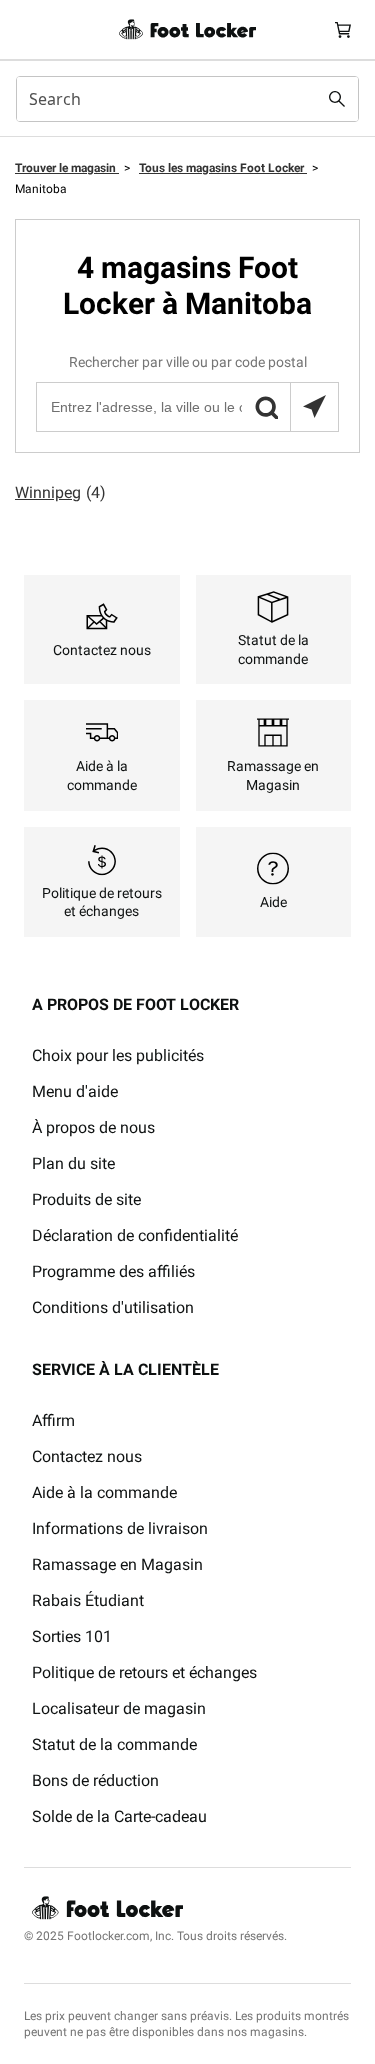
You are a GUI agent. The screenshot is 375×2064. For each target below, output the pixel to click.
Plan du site (73, 1163)
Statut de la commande (114, 1744)
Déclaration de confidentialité (135, 1235)
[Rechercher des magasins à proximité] (314, 407)
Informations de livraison (120, 1528)
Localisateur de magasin (119, 1708)
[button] (266, 407)
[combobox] (187, 99)
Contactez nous (87, 1456)
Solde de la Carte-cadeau (119, 1816)
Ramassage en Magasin (117, 1564)
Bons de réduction (95, 1780)
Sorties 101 (72, 1636)
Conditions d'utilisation (113, 1307)
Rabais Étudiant (88, 1600)
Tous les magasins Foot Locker (223, 168)
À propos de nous (93, 1127)
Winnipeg (60, 492)
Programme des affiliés (113, 1271)
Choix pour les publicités (118, 1055)
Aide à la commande (104, 1492)
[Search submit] (337, 99)
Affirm (53, 1420)
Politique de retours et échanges (144, 1672)
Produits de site (86, 1199)
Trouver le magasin (67, 168)
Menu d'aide (75, 1091)
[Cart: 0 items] (343, 29)
